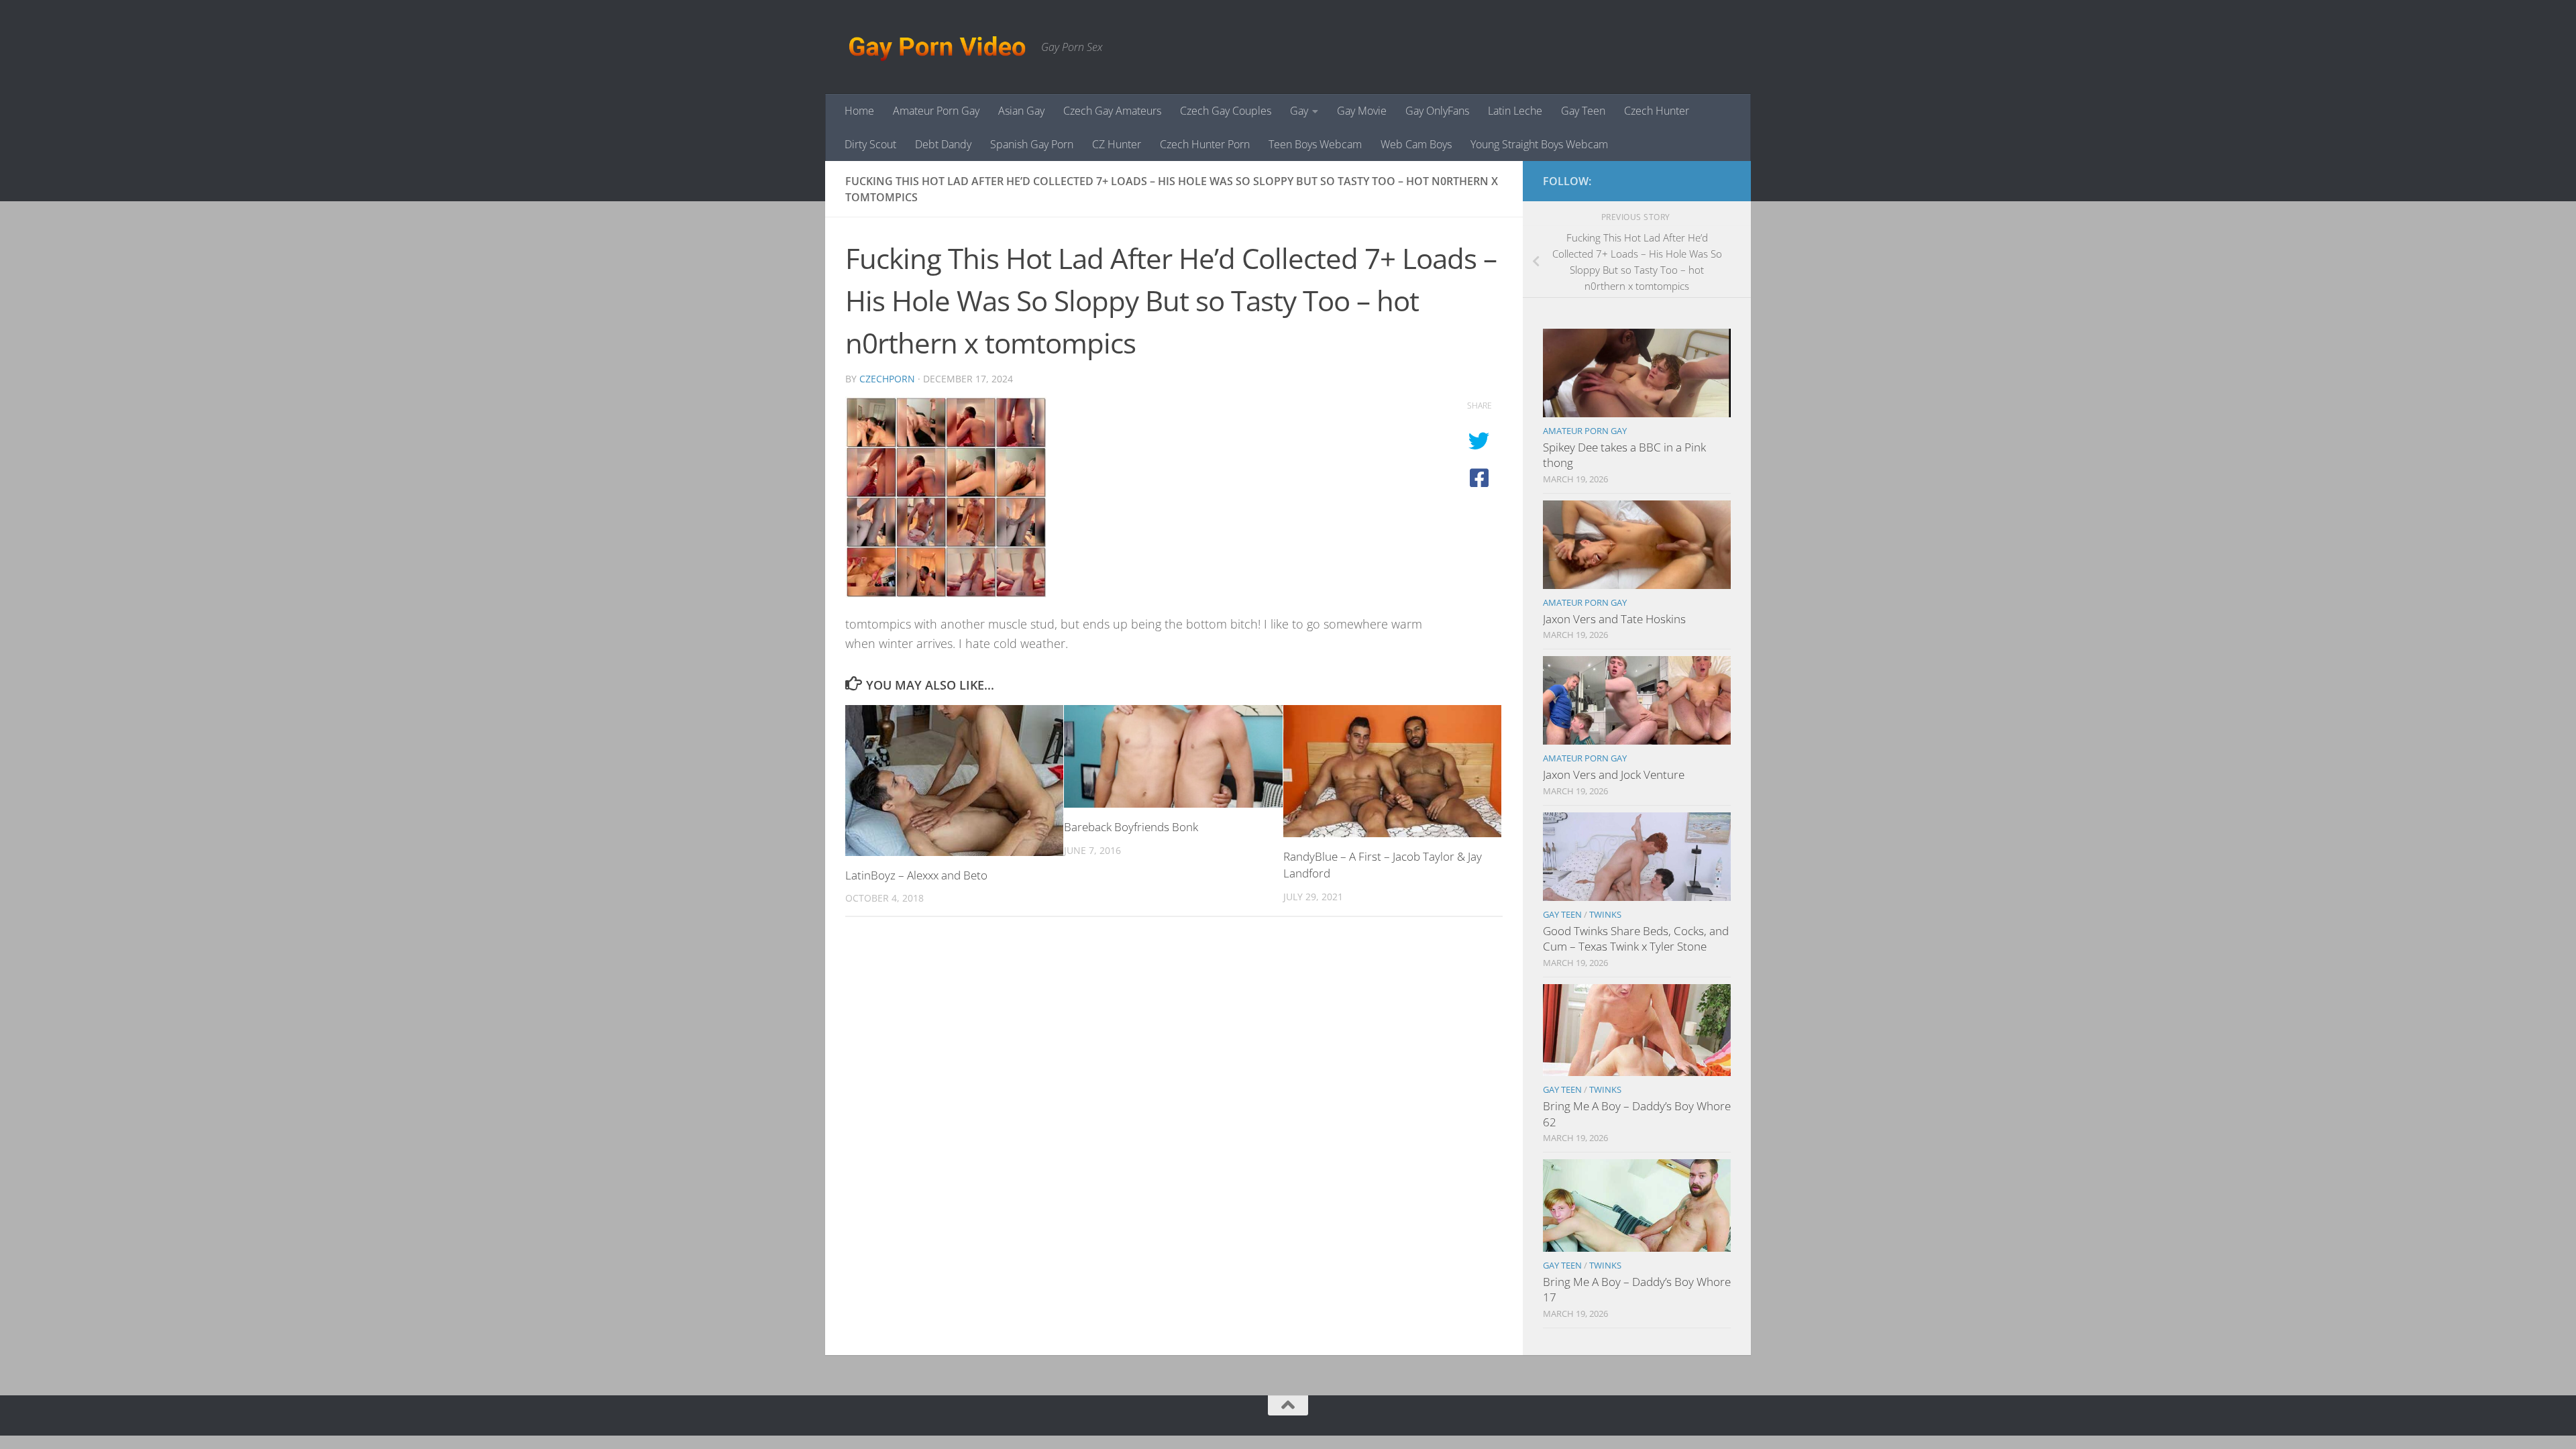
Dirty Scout (870, 144)
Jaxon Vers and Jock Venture (1614, 774)
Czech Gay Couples (1226, 111)
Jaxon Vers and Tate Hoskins (1614, 619)
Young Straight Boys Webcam (1539, 144)
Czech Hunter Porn (1205, 144)
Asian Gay (1021, 111)
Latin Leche (1515, 111)
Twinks (1605, 914)
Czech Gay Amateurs (1112, 111)
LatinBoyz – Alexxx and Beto (916, 875)
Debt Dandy (943, 144)
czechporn (887, 379)
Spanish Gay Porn (1032, 144)
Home (859, 111)
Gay (1299, 111)
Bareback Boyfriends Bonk (1131, 827)
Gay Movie (1362, 111)
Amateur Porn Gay (936, 111)
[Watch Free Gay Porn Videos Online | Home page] (936, 47)
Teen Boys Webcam (1315, 144)
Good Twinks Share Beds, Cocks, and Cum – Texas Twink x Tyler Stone (1636, 939)
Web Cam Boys (1416, 144)
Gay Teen (1583, 111)
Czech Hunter (1657, 111)
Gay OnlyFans (1437, 111)
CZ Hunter (1117, 144)
